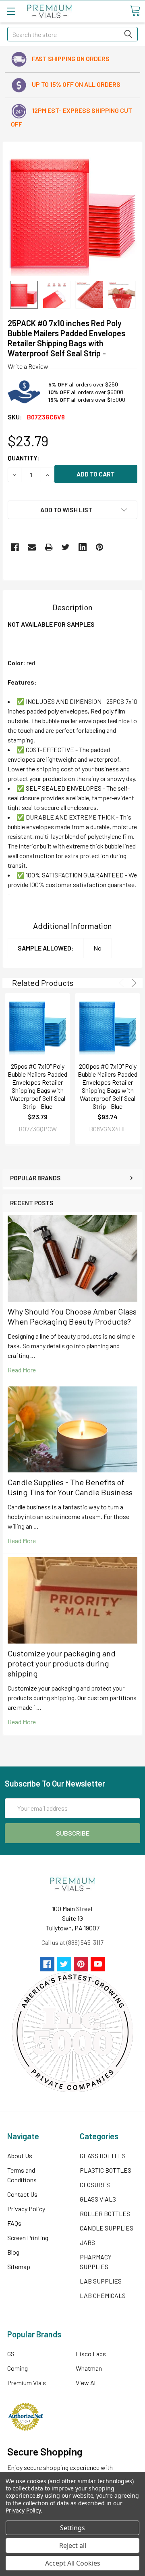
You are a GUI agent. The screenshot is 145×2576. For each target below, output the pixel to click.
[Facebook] (15, 547)
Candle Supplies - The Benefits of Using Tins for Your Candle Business (70, 1487)
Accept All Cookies (73, 2563)
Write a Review (28, 366)
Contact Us (22, 2194)
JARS (87, 2242)
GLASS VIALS (98, 2199)
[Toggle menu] (11, 11)
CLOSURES (95, 2184)
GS (11, 2354)
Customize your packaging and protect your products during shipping (62, 1663)
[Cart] (135, 11)
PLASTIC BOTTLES (106, 2170)
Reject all (73, 2545)
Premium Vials (27, 2383)
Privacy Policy (26, 2209)
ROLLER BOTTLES (105, 2213)
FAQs (14, 2223)
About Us (20, 2156)
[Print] (49, 547)
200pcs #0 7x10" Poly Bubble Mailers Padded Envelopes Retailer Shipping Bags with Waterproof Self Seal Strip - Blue (108, 1086)
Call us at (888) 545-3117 (72, 1942)
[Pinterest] (99, 547)
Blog (13, 2252)
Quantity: (24, 458)
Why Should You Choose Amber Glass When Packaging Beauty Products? (72, 1316)
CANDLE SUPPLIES (107, 2228)
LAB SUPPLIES (101, 2281)
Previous (123, 983)
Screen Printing (28, 2238)
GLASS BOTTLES (103, 2156)
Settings (72, 2528)
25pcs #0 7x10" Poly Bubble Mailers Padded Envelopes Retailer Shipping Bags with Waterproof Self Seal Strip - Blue (37, 1086)
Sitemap (19, 2266)
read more (22, 1370)
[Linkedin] (83, 547)
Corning (18, 2368)
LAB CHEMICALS (103, 2295)
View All (86, 2383)
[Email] (32, 547)
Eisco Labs (91, 2354)
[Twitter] (66, 547)
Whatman (89, 2368)
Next (133, 983)
